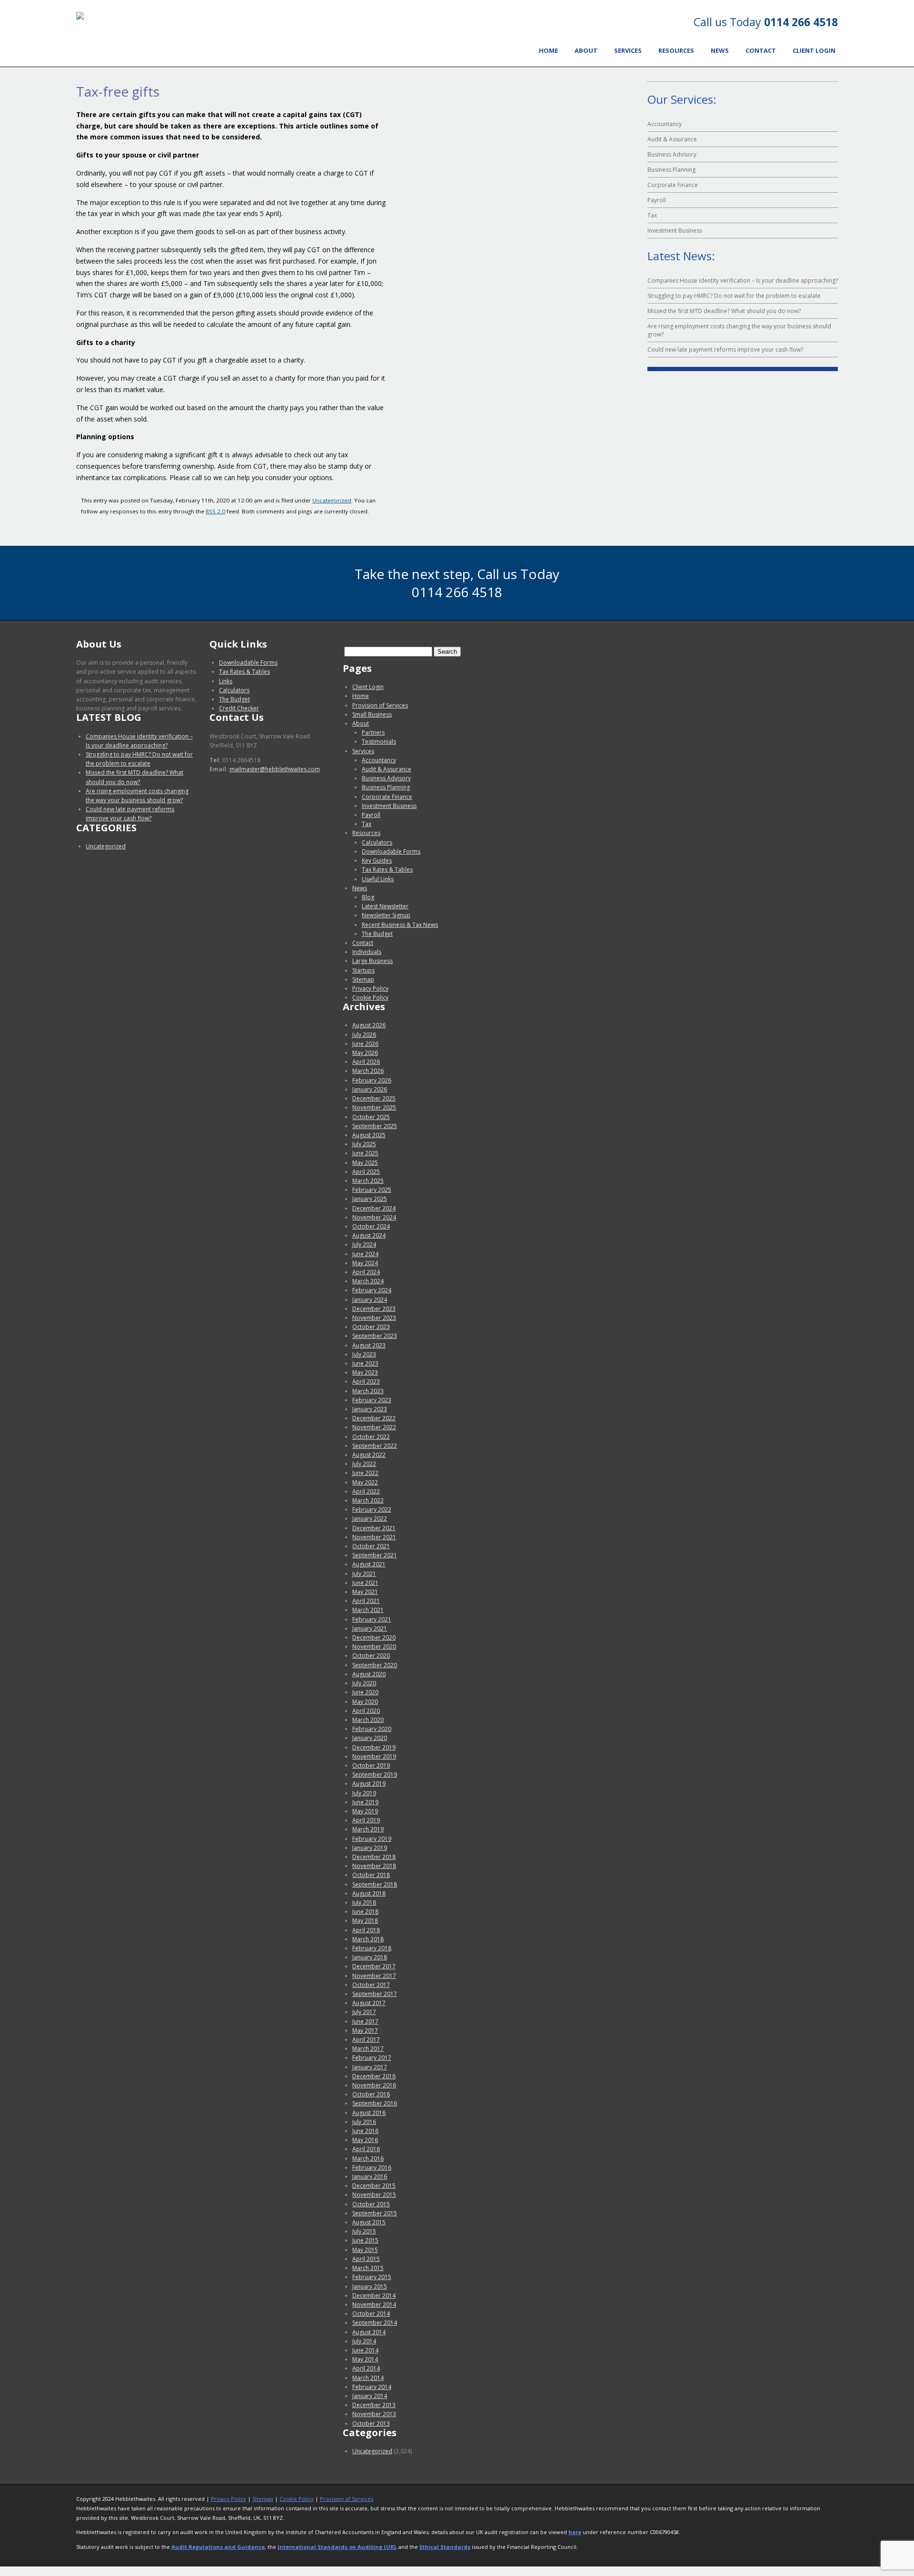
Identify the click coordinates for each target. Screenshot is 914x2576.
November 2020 (374, 1647)
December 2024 (374, 1208)
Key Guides (377, 860)
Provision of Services (380, 705)
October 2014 (371, 2314)
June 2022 (365, 1473)
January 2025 (370, 1199)
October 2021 (371, 1546)
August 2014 (369, 2332)
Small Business (372, 714)
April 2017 (366, 2040)
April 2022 (366, 1491)
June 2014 (365, 2350)
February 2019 (372, 1839)
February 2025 (372, 1190)
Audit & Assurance (672, 139)
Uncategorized (332, 500)
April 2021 (366, 1601)
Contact (761, 50)
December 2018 (374, 1857)
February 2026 (372, 1080)
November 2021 (374, 1537)
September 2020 (375, 1665)
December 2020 (374, 1637)
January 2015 (370, 2286)
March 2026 (368, 1071)
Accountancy (665, 124)
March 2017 (368, 2049)
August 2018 (369, 1893)
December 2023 (374, 1309)
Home (548, 50)
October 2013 (371, 2424)
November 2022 (374, 1427)
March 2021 (368, 1610)
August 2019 (369, 1784)
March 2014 (368, 2378)
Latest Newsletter (385, 906)
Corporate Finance (673, 185)
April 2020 (366, 1711)
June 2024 (365, 1254)
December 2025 (374, 1098)
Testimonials (379, 742)
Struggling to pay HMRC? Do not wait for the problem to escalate (734, 296)
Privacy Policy (370, 988)
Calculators (234, 690)
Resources (676, 50)
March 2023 (368, 1391)
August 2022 (369, 1455)
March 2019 (368, 1829)
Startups (363, 970)
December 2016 (374, 2076)
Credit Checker (239, 708)
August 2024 (369, 1235)
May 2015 (365, 2250)
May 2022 (365, 1482)
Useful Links (378, 879)
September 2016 (375, 2103)
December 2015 (374, 2186)
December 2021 (374, 1528)
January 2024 (370, 1300)
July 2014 (364, 2341)
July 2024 (364, 1244)
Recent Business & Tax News (400, 925)
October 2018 (371, 1875)
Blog (368, 897)
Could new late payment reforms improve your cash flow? (725, 349)
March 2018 (368, 1939)
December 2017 (374, 1966)
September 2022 (375, 1446)
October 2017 (371, 1985)
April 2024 (366, 1272)
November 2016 (374, 2085)
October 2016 (371, 2094)
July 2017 (364, 2012)
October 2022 (371, 1437)
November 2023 (374, 1318)
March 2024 (368, 1281)
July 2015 (364, 2231)
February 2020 (372, 1729)
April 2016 (366, 2149)
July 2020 (364, 1683)
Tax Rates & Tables (244, 672)
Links (226, 681)
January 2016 (370, 2177)
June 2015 (365, 2240)
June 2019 (365, 1802)
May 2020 (365, 1702)
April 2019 (366, 1820)
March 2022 (368, 1500)
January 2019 (370, 1848)
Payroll (657, 200)
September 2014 (375, 2323)
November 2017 (374, 1976)
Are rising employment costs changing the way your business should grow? (739, 330)
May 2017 (365, 2030)
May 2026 (365, 1053)
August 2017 (369, 2003)
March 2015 (368, 2268)
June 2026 (365, 1044)
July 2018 (364, 1903)
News (720, 50)
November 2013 (374, 2414)
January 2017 (370, 2067)
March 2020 (368, 1720)
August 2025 (369, 1135)
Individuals (367, 952)
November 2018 (374, 1866)
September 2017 (375, 1994)
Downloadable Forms (248, 663)
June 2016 (365, 2131)
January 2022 (370, 1519)
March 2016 (368, 2158)
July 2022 (364, 1464)
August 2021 (369, 1564)
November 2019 (374, 1756)
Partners (373, 732)
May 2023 (365, 1372)
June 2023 (365, 1363)
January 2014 (370, 2396)
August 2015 (369, 2222)
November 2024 (374, 1217)
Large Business (373, 961)
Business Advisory (672, 154)
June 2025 (365, 1153)
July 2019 (364, 1793)
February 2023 (372, 1400)
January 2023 (370, 1409)
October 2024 (371, 1226)
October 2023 (371, 1327)
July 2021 (364, 1574)
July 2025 (364, 1144)
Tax (652, 215)
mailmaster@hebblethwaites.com (275, 769)
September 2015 (375, 2213)
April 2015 (366, 2259)
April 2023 (366, 1381)
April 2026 (366, 1062)
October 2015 (371, 2204)
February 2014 (372, 2387)
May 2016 (365, 2140)
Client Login (814, 50)
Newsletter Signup (386, 915)
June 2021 (365, 1583)
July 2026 (364, 1035)
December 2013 (374, 2405)
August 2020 (369, 1674)
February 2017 (372, 2058)
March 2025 (368, 1181)
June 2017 (365, 2021)
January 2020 (370, 1738)
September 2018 (375, 1884)
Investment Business (675, 231)
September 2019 (375, 1775)
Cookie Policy (370, 998)
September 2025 (375, 1126)
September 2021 (375, 1555)
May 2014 (365, 2359)
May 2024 (365, 1263)
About (586, 50)
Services (628, 50)
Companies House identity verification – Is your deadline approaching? (743, 280)
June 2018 (365, 1912)
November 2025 (374, 1107)
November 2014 (374, 2305)
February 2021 (372, 1619)
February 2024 (372, 1290)
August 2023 (369, 1345)
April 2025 (366, 1172)
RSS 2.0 (215, 511)
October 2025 (371, 1117)
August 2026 (369, 1025)
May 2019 (365, 1811)
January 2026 (370, 1089)
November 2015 (374, 2195)
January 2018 (370, 1957)
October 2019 (371, 1765)
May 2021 (365, 1592)
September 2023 (375, 1336)
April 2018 (366, 1930)
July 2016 (364, 2122)
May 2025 (365, 1163)
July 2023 (364, 1354)
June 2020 (365, 1692)
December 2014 (374, 2296)
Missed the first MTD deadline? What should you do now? (724, 311)
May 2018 (365, 1921)
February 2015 (372, 2277)
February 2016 (372, 2168)
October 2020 (371, 1656)
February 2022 (372, 1509)
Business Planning (671, 170)
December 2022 (374, 1418)
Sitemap (363, 979)
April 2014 (366, 2368)
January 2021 (370, 1628)
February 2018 (372, 1948)
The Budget (234, 699)
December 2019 (374, 1747)
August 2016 (369, 2113)
